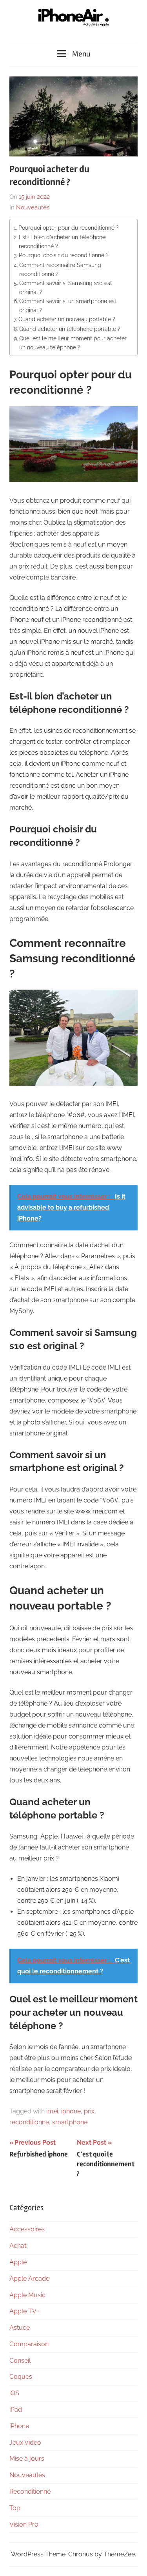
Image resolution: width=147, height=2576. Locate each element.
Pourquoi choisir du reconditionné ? (64, 255)
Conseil (20, 2361)
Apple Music (27, 2295)
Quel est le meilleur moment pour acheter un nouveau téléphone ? (73, 343)
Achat (18, 2246)
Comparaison (29, 2344)
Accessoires (27, 2229)
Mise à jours (27, 2459)
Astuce (20, 2328)
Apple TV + (25, 2311)
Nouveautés (33, 207)
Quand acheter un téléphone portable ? (70, 329)
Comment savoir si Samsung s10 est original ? (66, 287)
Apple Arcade (29, 2279)
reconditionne (29, 2122)
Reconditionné (30, 2492)
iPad (16, 2410)
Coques (21, 2377)
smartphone (70, 2122)
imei (52, 2111)
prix (89, 2111)
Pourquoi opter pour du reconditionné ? (69, 228)
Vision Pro (24, 2524)
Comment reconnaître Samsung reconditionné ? (60, 269)
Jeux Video (25, 2442)
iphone (71, 2111)
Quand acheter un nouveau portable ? (67, 319)
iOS (14, 2393)
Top (15, 2508)
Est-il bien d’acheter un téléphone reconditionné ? (62, 242)
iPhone (19, 2426)
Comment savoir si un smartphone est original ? (68, 305)
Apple (18, 2262)
